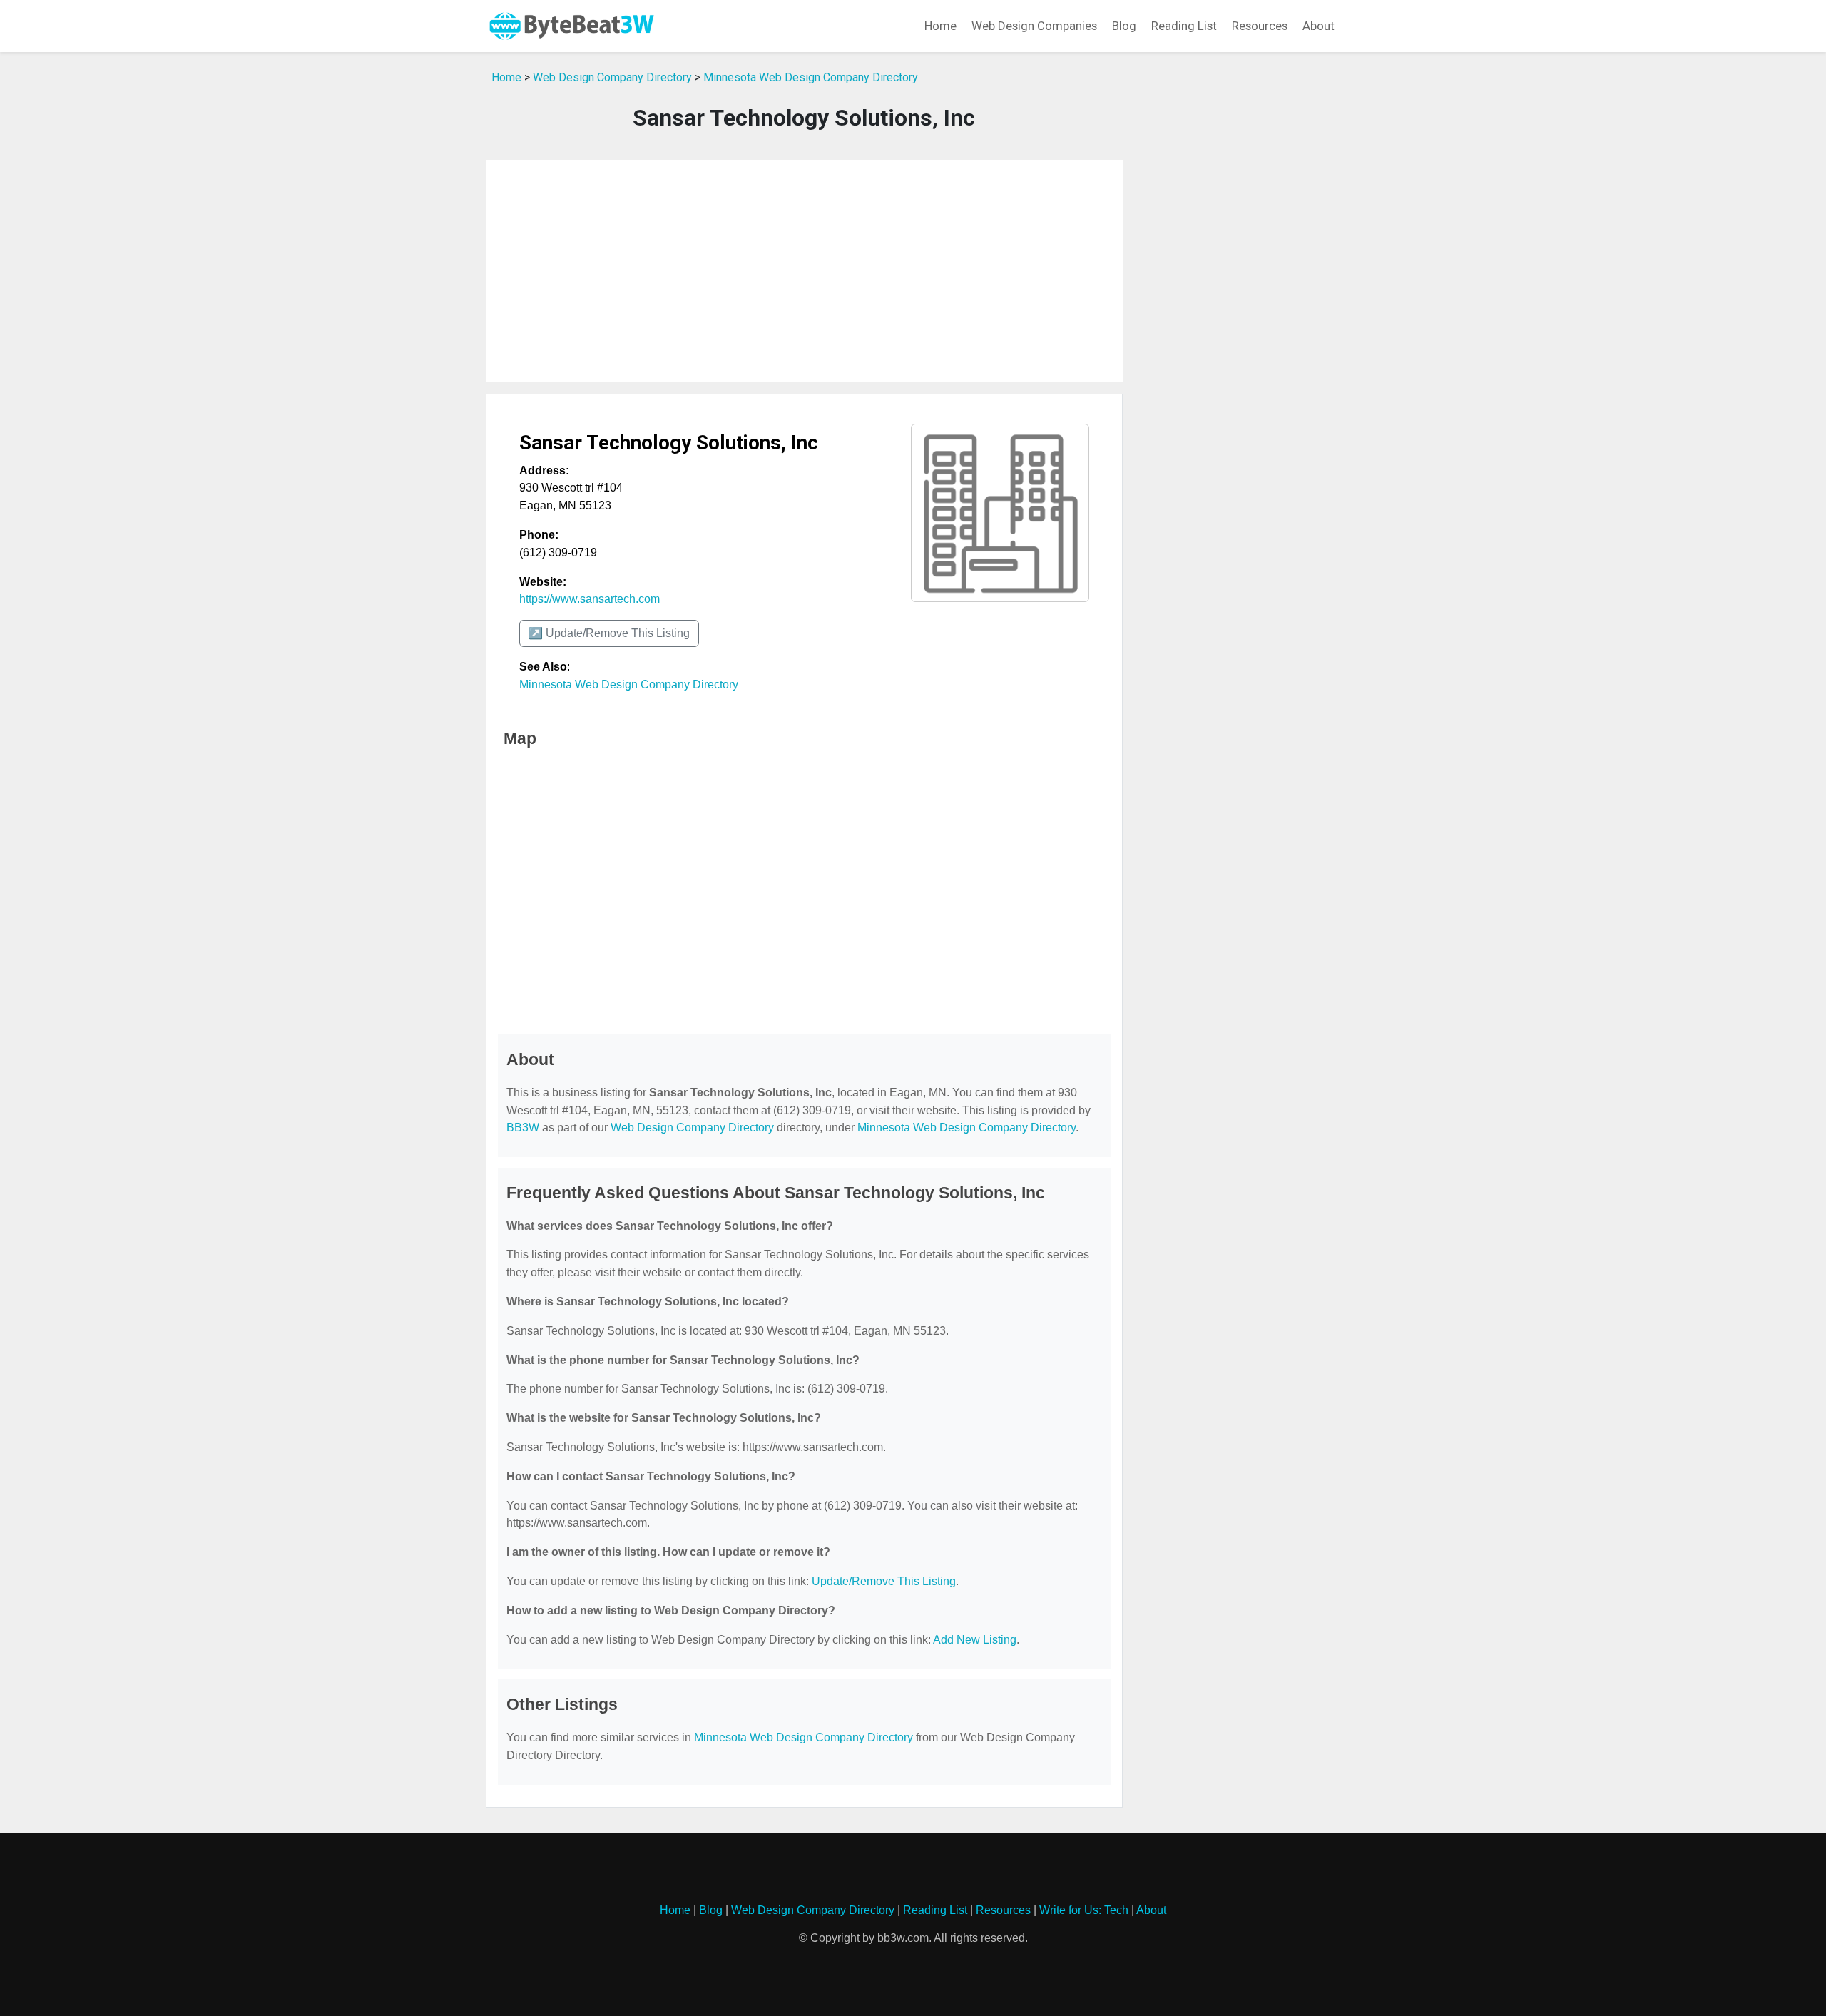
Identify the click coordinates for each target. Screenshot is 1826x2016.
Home (940, 26)
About (1319, 26)
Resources (1260, 26)
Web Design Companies (1034, 26)
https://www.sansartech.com (590, 599)
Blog (1124, 26)
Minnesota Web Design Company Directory (811, 77)
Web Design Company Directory (612, 77)
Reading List (1184, 26)
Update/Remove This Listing (884, 1581)
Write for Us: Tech (1084, 1910)
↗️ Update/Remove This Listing (609, 633)
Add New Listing (975, 1640)
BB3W (523, 1127)
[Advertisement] (804, 271)
